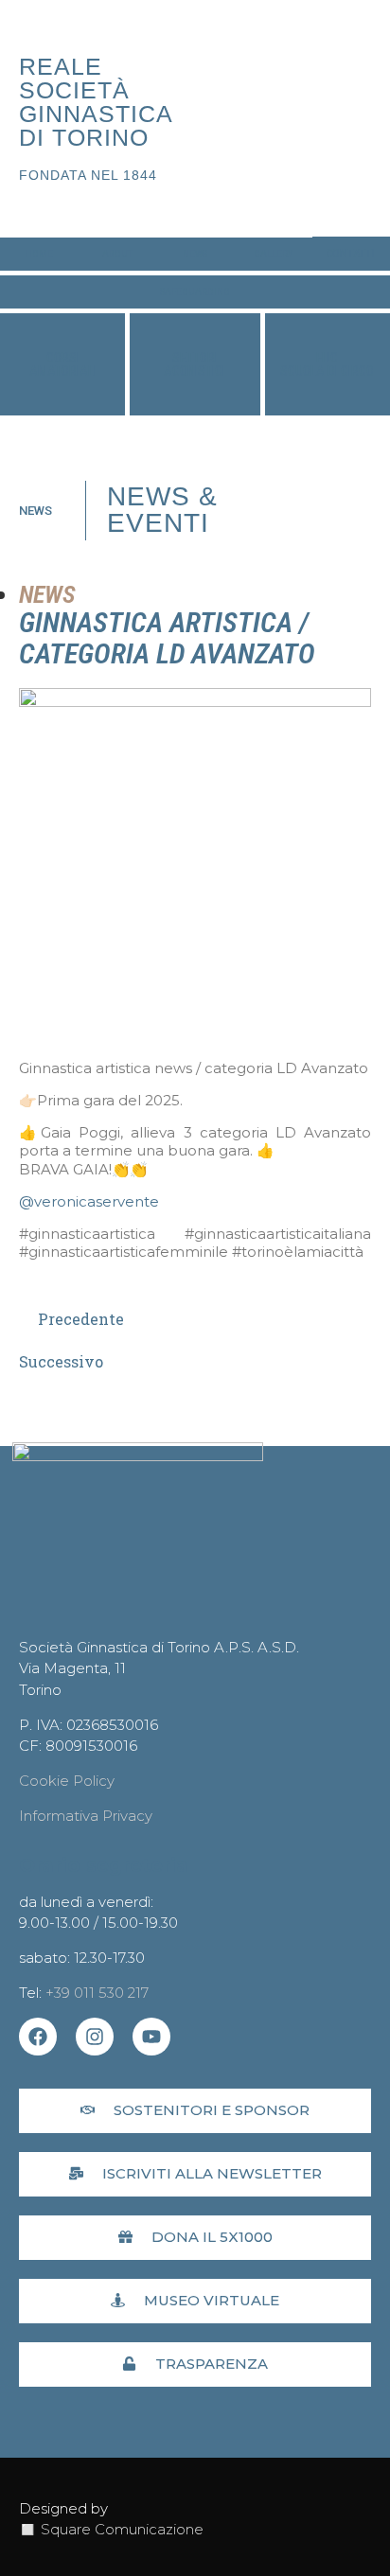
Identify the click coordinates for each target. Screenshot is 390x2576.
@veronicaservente (89, 1201)
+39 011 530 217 (97, 1993)
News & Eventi (162, 510)
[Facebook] (38, 2037)
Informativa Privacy (86, 1816)
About (117, 254)
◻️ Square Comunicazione (111, 2529)
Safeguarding (195, 292)
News (195, 254)
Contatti (351, 254)
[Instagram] (95, 2037)
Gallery (273, 254)
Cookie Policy (67, 1781)
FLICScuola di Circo (327, 364)
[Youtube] (151, 2037)
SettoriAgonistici (195, 364)
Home (39, 254)
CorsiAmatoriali (63, 364)
